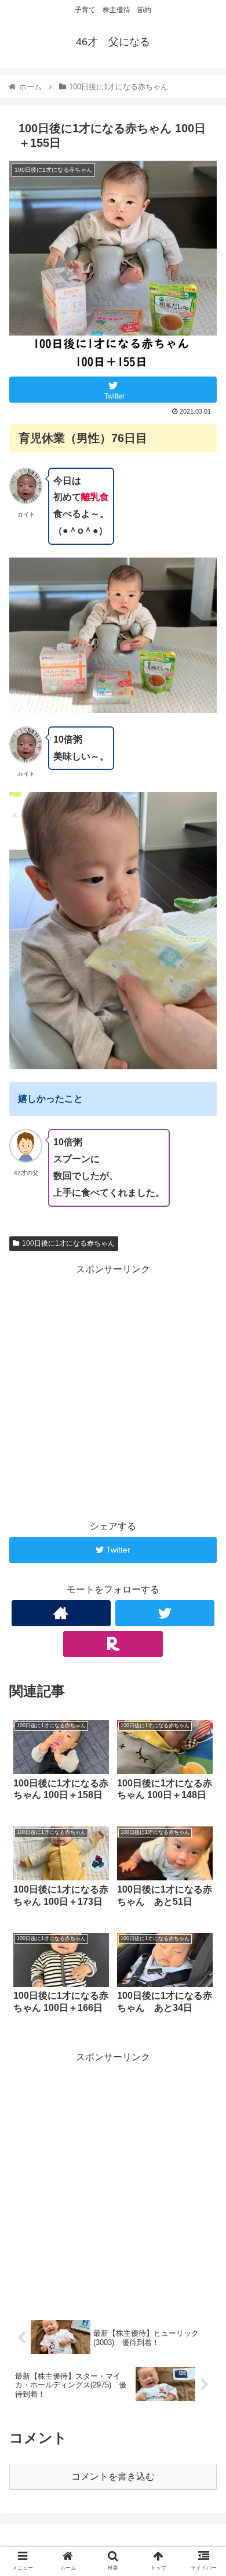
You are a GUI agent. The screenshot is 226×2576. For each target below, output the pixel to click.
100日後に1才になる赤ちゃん (68, 1243)
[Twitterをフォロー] (165, 1613)
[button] (203, 1570)
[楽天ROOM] (113, 1644)
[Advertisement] (113, 1391)
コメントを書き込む (113, 2476)
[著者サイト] (61, 1613)
